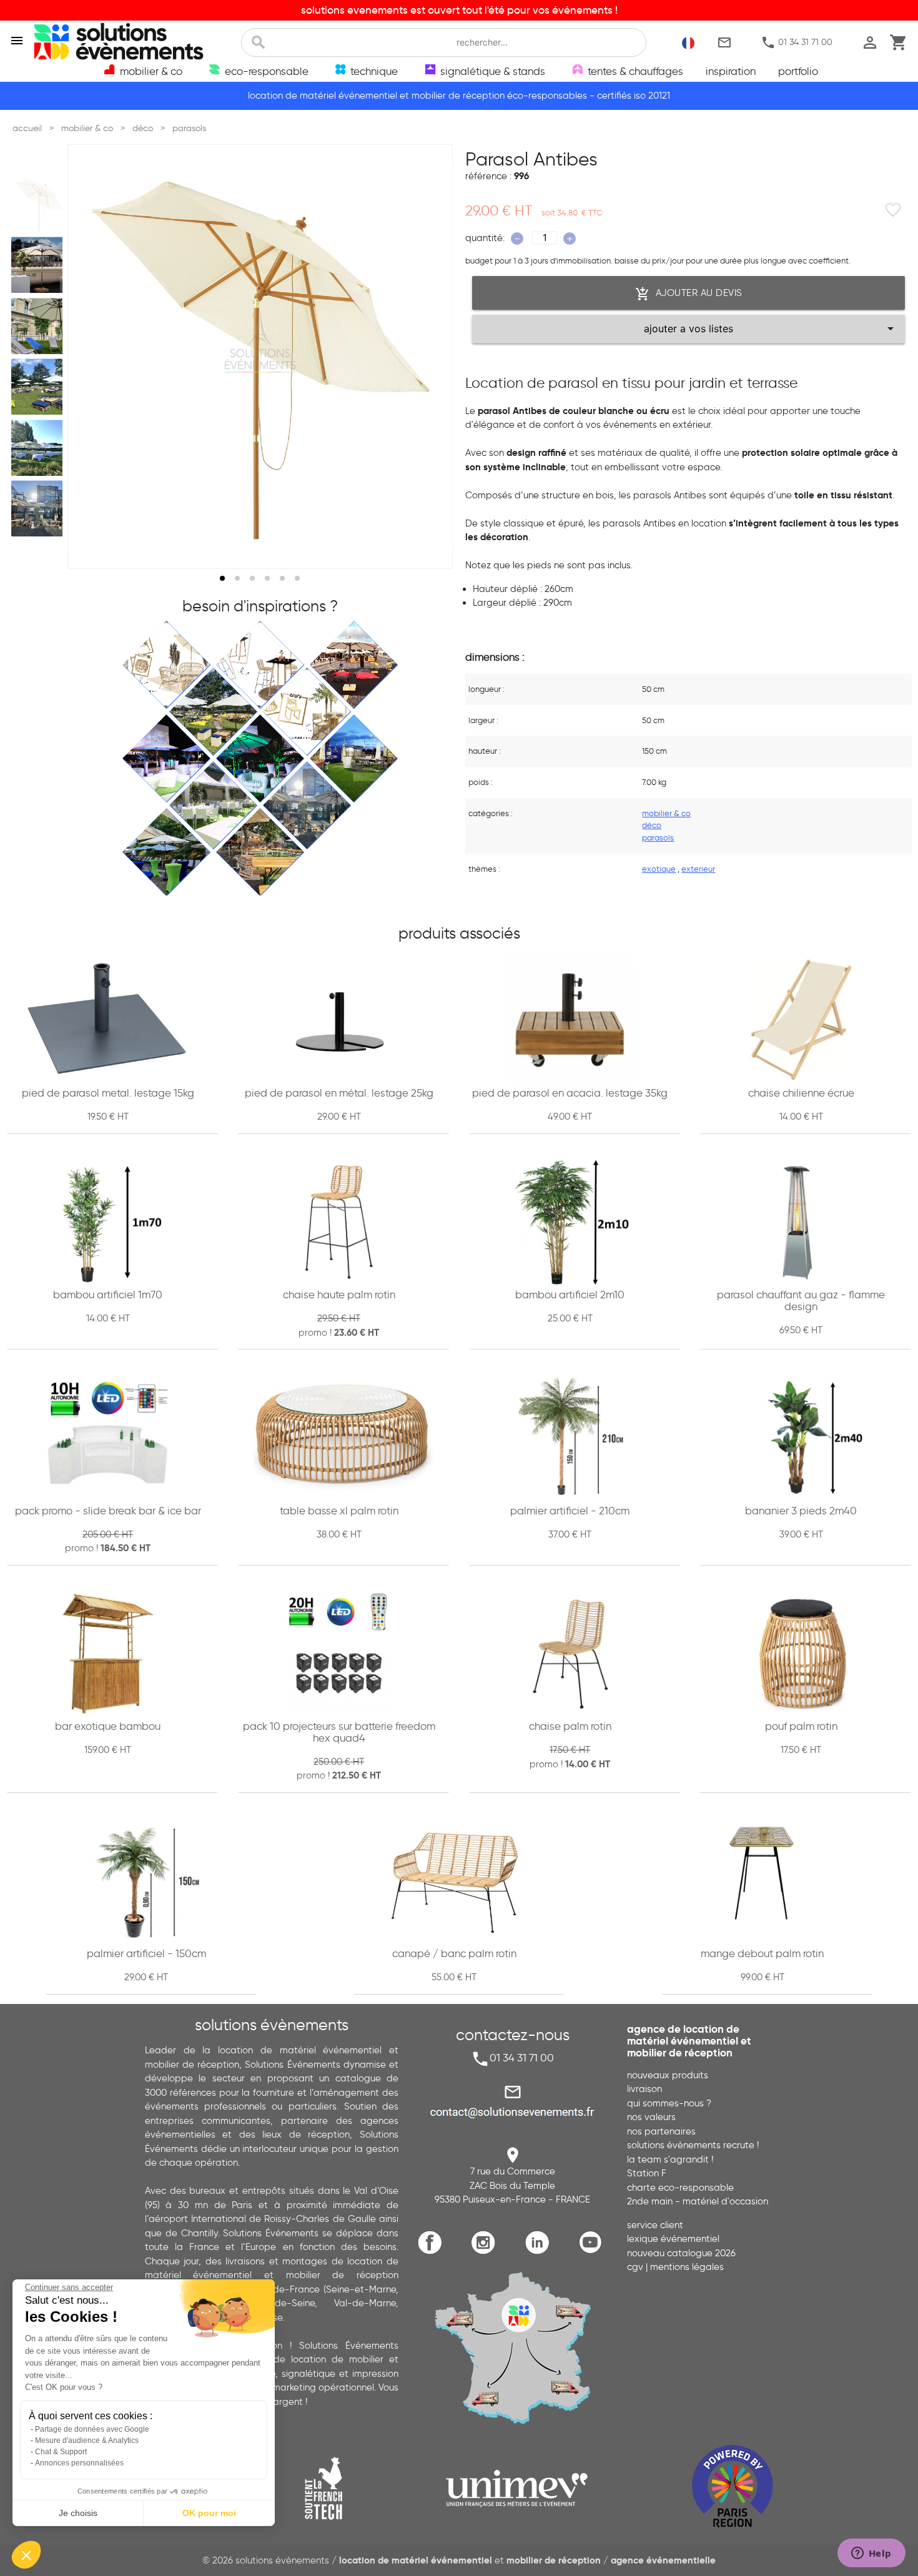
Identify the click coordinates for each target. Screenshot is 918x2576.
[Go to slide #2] (39, 265)
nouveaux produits (668, 2075)
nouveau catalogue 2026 (681, 2253)
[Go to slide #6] (39, 509)
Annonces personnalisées (79, 2463)
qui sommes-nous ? (669, 2103)
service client (655, 2225)
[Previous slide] (89, 357)
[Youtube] (594, 2252)
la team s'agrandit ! (670, 2159)
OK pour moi (209, 2513)
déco (652, 825)
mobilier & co (666, 813)
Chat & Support (61, 2452)
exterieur (698, 869)
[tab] (222, 578)
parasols (658, 837)
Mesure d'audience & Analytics (87, 2440)
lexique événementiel (673, 2239)
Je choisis (78, 2513)
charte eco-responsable (680, 2188)
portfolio (798, 71)
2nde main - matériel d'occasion (698, 2201)
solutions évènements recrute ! (693, 2145)
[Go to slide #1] (39, 204)
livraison (644, 2089)
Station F (647, 2173)
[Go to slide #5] (39, 448)
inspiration (731, 71)
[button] (26, 2555)
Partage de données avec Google (92, 2429)
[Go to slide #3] (39, 326)
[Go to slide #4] (39, 387)
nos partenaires (661, 2131)
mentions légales (687, 2267)
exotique (659, 869)
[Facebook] (433, 2252)
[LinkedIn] (540, 2252)
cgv (635, 2267)
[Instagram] (486, 2252)
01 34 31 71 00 (797, 42)
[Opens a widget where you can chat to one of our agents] (871, 2554)
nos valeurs (651, 2117)
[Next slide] (432, 357)
